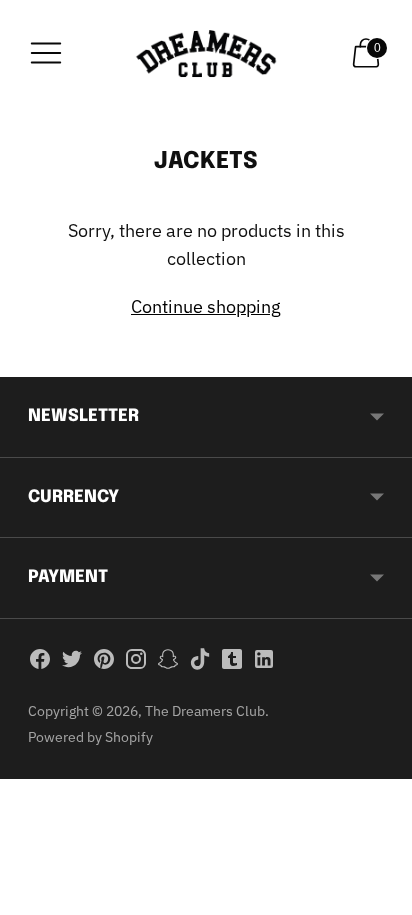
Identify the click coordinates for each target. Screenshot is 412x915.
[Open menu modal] (46, 53)
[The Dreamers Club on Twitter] (72, 663)
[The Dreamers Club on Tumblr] (232, 663)
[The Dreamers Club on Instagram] (136, 663)
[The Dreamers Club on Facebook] (40, 663)
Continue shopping (206, 306)
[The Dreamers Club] (206, 53)
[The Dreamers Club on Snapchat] (168, 663)
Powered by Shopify (90, 737)
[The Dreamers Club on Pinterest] (104, 663)
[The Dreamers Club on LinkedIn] (264, 663)
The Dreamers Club (205, 711)
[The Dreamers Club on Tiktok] (200, 663)
